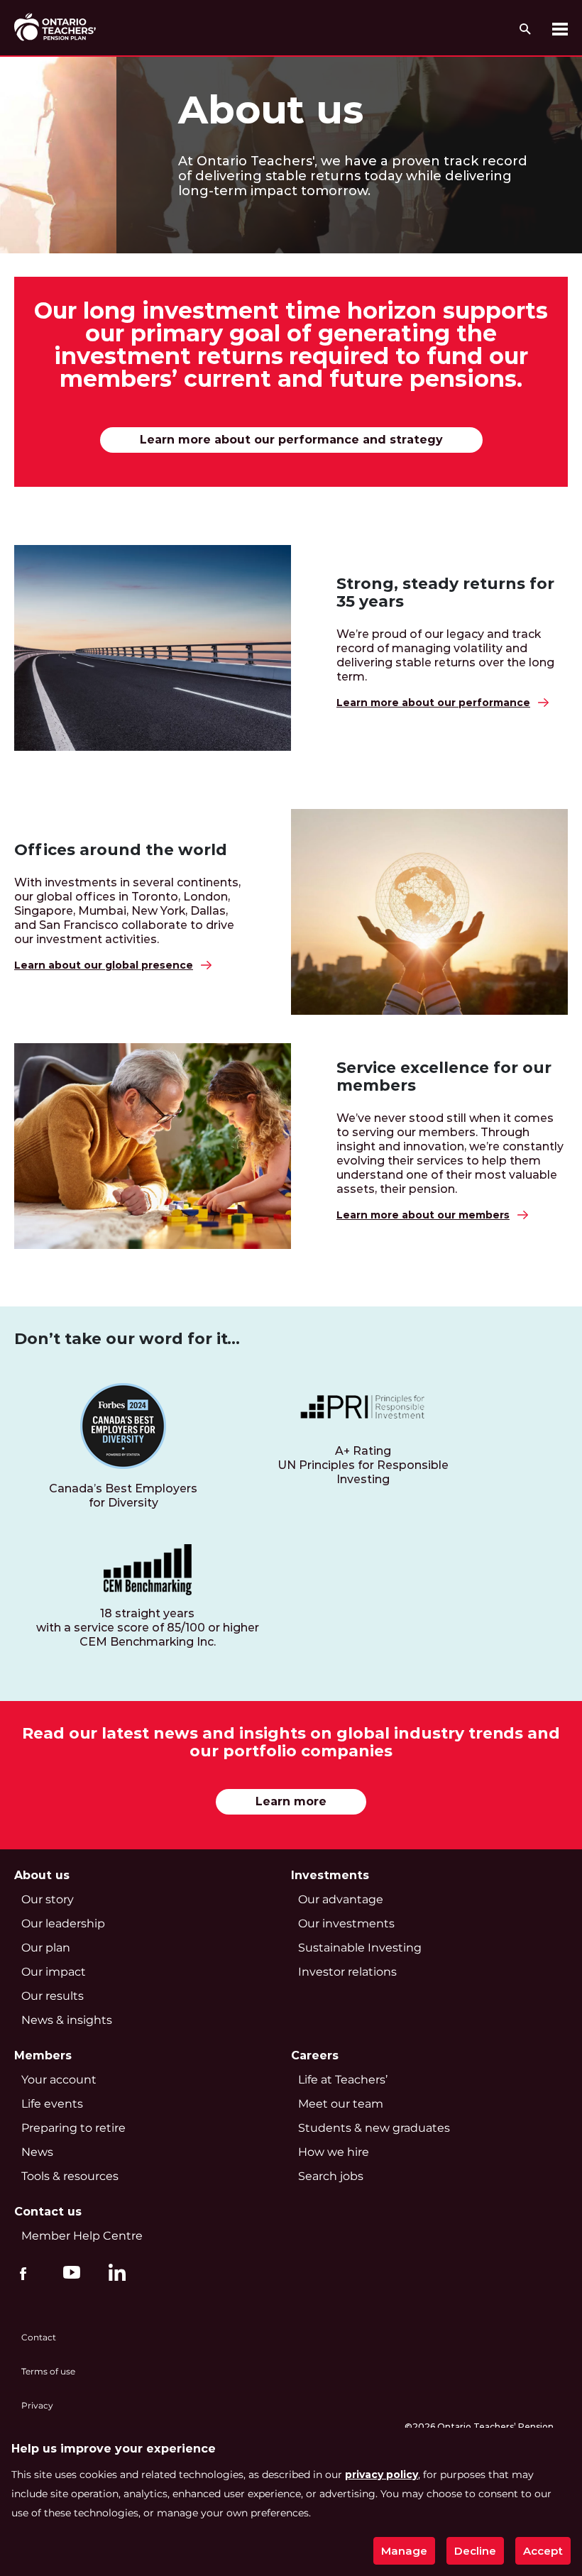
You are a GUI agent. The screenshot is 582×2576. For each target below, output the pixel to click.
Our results (53, 1996)
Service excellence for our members (444, 1077)
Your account (59, 2080)
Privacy (37, 2405)
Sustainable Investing (360, 1948)
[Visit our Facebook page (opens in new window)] (23, 2272)
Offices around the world (121, 850)
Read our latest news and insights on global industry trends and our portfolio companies (291, 1743)
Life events (52, 2104)
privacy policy (381, 2475)
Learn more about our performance (433, 703)
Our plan (46, 1948)
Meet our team (341, 2104)
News (37, 2152)
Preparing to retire (73, 2128)
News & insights (67, 2020)
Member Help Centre (82, 2236)
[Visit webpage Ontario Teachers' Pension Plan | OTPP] (55, 27)
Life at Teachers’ (343, 2080)
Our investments (346, 1923)
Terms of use (48, 2371)
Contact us (48, 2212)
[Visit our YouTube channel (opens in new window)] (68, 2272)
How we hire (334, 2152)
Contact (39, 2337)
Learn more (291, 1801)
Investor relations (347, 1972)
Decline (475, 2551)
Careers (315, 2055)
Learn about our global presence (104, 965)
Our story (48, 1899)
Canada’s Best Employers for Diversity (123, 1496)
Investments (330, 1875)
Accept (543, 2551)
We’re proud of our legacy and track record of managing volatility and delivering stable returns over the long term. (445, 655)
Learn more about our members (423, 1215)
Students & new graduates (374, 2128)
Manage (404, 2551)
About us (271, 110)
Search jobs (331, 2176)
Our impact (54, 1972)
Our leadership (63, 1923)
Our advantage (341, 1899)
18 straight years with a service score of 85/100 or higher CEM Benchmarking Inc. (148, 1628)
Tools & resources (70, 2176)
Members (43, 2055)
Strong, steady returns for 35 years (445, 593)
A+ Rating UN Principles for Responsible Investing (363, 1465)
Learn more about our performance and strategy (291, 440)
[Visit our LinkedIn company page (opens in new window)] (114, 2274)
